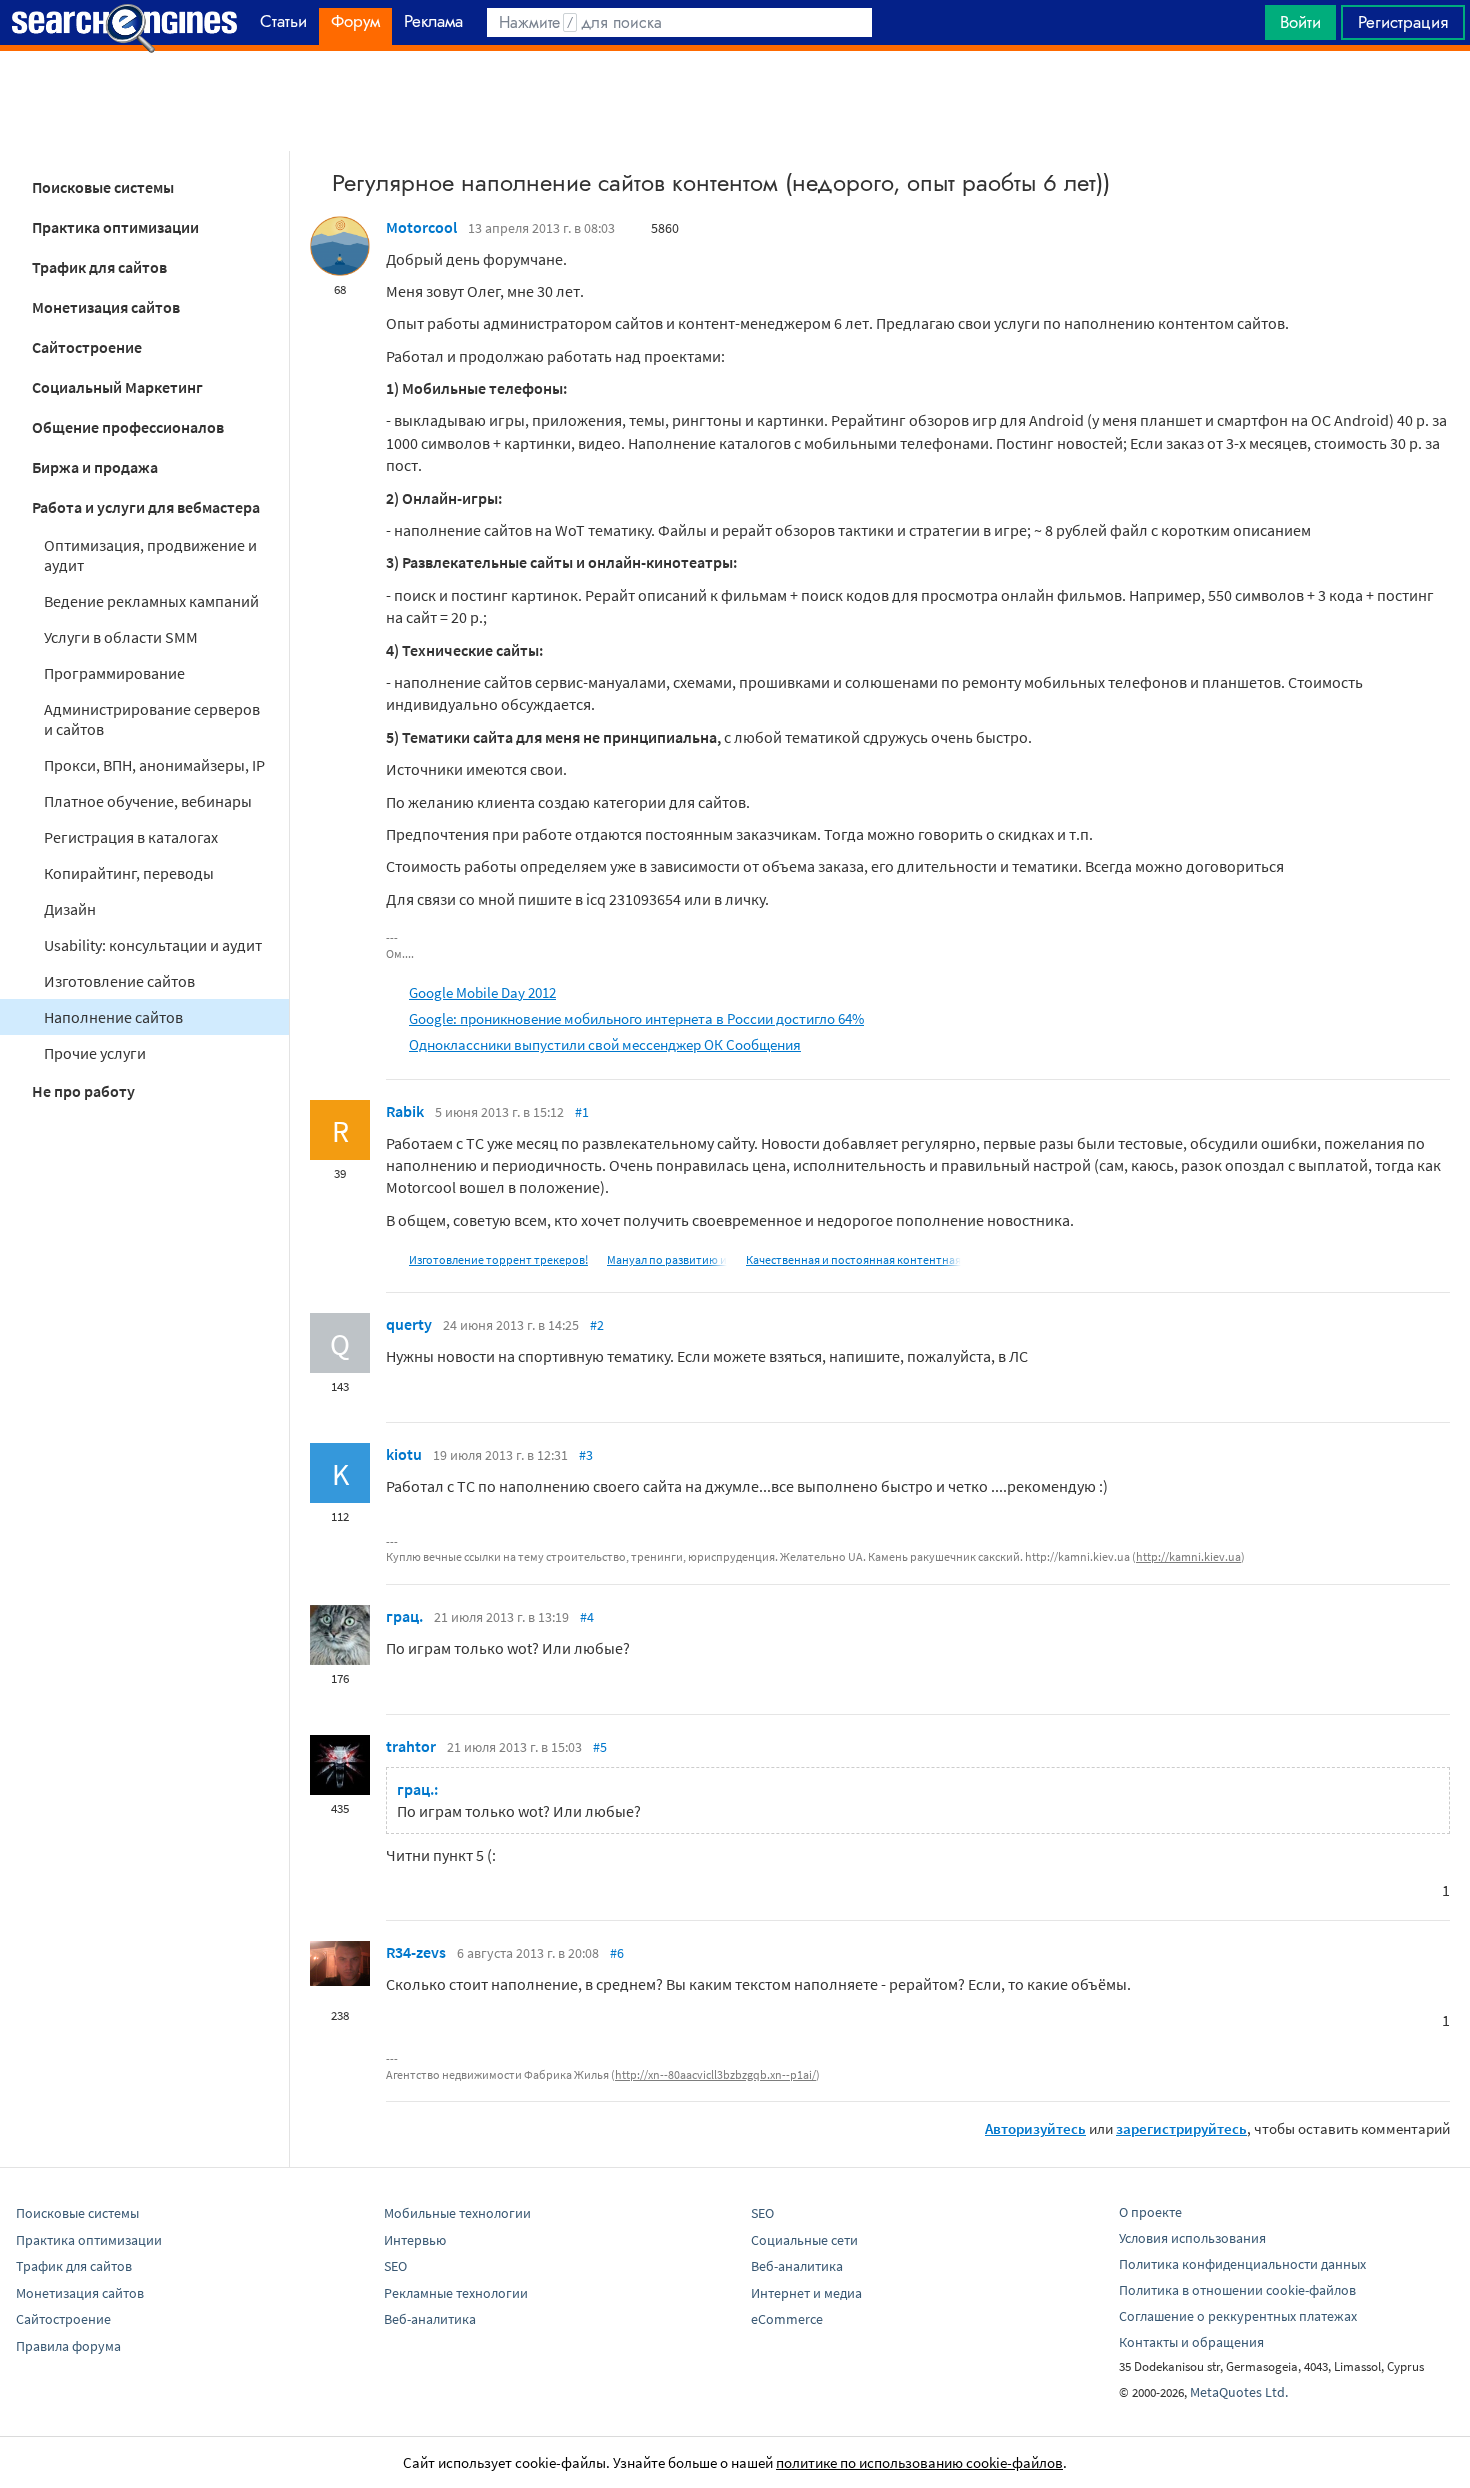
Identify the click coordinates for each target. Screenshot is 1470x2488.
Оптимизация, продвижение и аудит (150, 555)
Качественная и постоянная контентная (853, 1259)
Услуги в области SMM (121, 637)
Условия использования (1192, 2238)
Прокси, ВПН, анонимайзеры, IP (154, 765)
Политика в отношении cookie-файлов (1237, 2290)
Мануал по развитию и (667, 1259)
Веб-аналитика (430, 2319)
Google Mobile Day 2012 (482, 992)
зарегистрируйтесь (1181, 2128)
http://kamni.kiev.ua (1188, 1556)
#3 (586, 1455)
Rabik (405, 1111)
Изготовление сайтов (119, 981)
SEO (395, 2266)
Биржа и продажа (95, 467)
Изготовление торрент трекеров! (498, 1259)
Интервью (415, 2240)
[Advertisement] (735, 101)
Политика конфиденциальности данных (1242, 2264)
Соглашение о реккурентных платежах (1238, 2316)
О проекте (1150, 2212)
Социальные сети (804, 2240)
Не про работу (83, 1091)
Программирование (114, 673)
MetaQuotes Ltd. (1239, 2392)
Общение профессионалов (128, 427)
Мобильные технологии (457, 2213)
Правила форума (68, 2346)
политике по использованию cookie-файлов (919, 2462)
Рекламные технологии (456, 2293)
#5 (600, 1747)
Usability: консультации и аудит (153, 945)
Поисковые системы (103, 187)
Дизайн (70, 909)
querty (409, 1324)
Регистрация (1403, 22)
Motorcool (421, 227)
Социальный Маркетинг (117, 387)
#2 (597, 1325)
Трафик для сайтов (99, 267)
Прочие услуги (95, 1053)
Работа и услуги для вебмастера (146, 507)
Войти (1300, 22)
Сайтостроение (87, 347)
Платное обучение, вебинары (148, 801)
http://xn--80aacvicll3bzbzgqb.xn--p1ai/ (715, 2074)
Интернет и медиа (806, 2293)
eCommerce (787, 2319)
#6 (617, 1953)
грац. (404, 1616)
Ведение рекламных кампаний (151, 601)
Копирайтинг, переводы (129, 873)
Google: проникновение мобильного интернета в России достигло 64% (636, 1018)
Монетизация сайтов (106, 307)
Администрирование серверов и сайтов (152, 719)
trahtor (411, 1746)
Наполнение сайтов (113, 1017)
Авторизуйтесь (1035, 2128)
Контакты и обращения (1191, 2342)
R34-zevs (416, 1952)
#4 (587, 1617)
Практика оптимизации (115, 227)
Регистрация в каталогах (131, 837)
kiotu (404, 1454)
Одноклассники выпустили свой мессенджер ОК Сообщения (605, 1044)
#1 (582, 1112)
